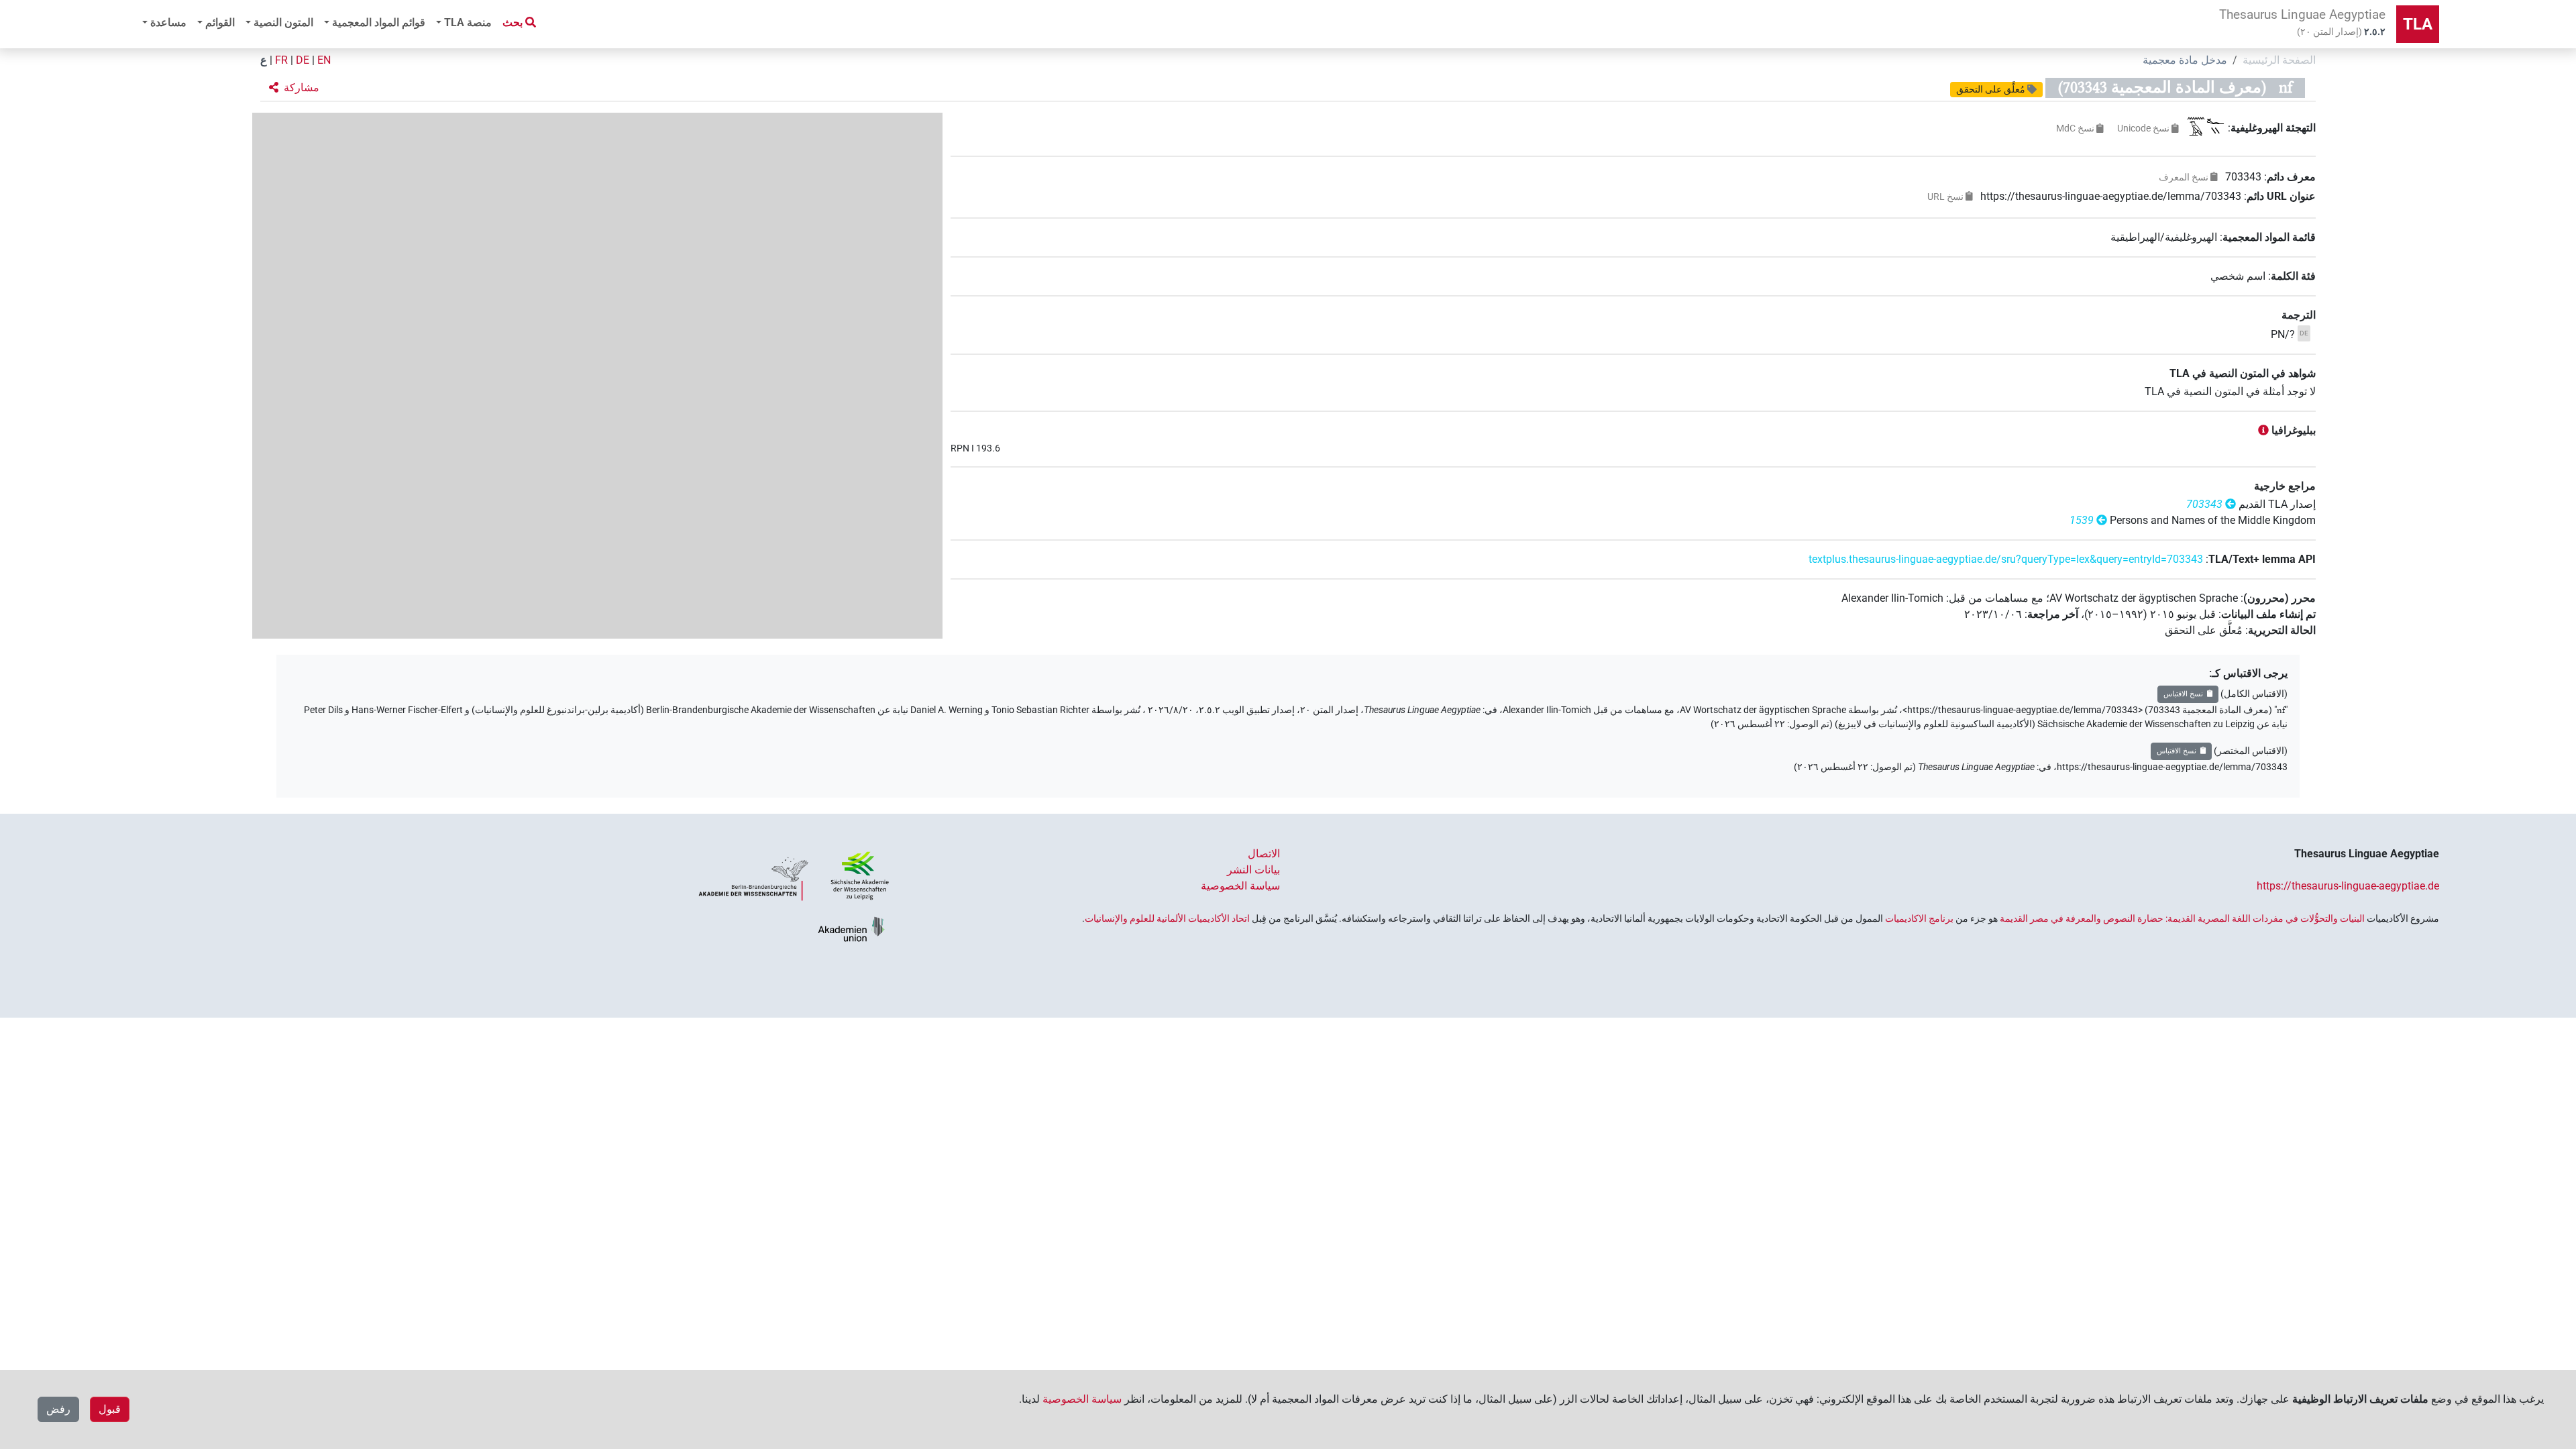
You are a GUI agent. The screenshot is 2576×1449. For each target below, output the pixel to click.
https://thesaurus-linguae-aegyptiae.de (2348, 886)
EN (324, 60)
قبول (110, 1409)
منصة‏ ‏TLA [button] (468, 22)
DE (303, 60)
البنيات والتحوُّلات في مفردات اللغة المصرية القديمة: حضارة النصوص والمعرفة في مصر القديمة (2182, 918)
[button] (294, 88)
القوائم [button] (220, 22)
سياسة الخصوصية (1240, 886)
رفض (58, 1409)
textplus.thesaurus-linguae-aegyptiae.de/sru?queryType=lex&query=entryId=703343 (2006, 559)
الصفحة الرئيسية (2279, 60)
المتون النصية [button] (283, 22)
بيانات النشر (1253, 870)
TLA (2418, 24)
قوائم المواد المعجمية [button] (379, 22)
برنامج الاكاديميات (1919, 918)
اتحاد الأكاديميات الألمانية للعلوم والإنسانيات (1167, 918)
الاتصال (1264, 854)
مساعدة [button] (168, 22)
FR (281, 60)
